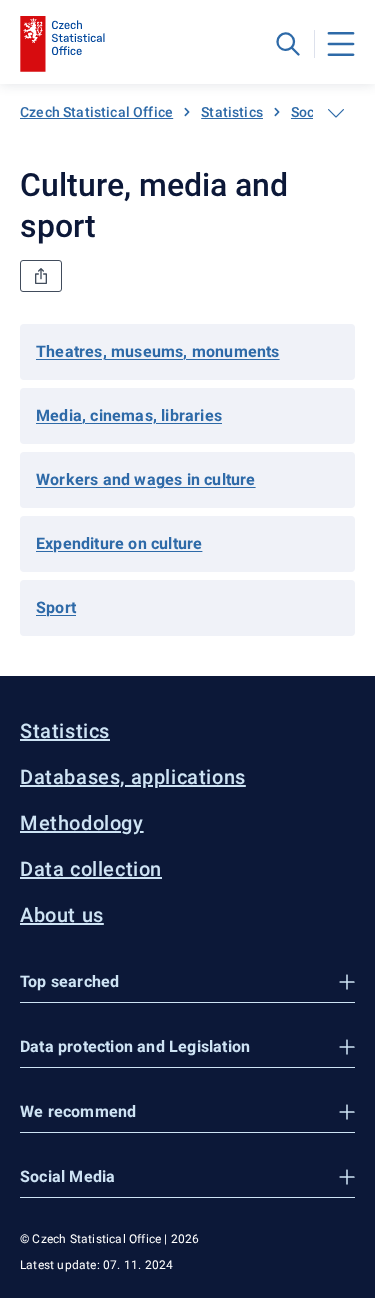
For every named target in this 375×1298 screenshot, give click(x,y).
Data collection (91, 869)
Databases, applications (133, 777)
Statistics (232, 112)
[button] (187, 982)
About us (62, 915)
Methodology (82, 823)
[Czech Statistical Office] (62, 44)
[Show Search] (288, 44)
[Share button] (41, 276)
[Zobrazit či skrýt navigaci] (336, 113)
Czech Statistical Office (96, 112)
